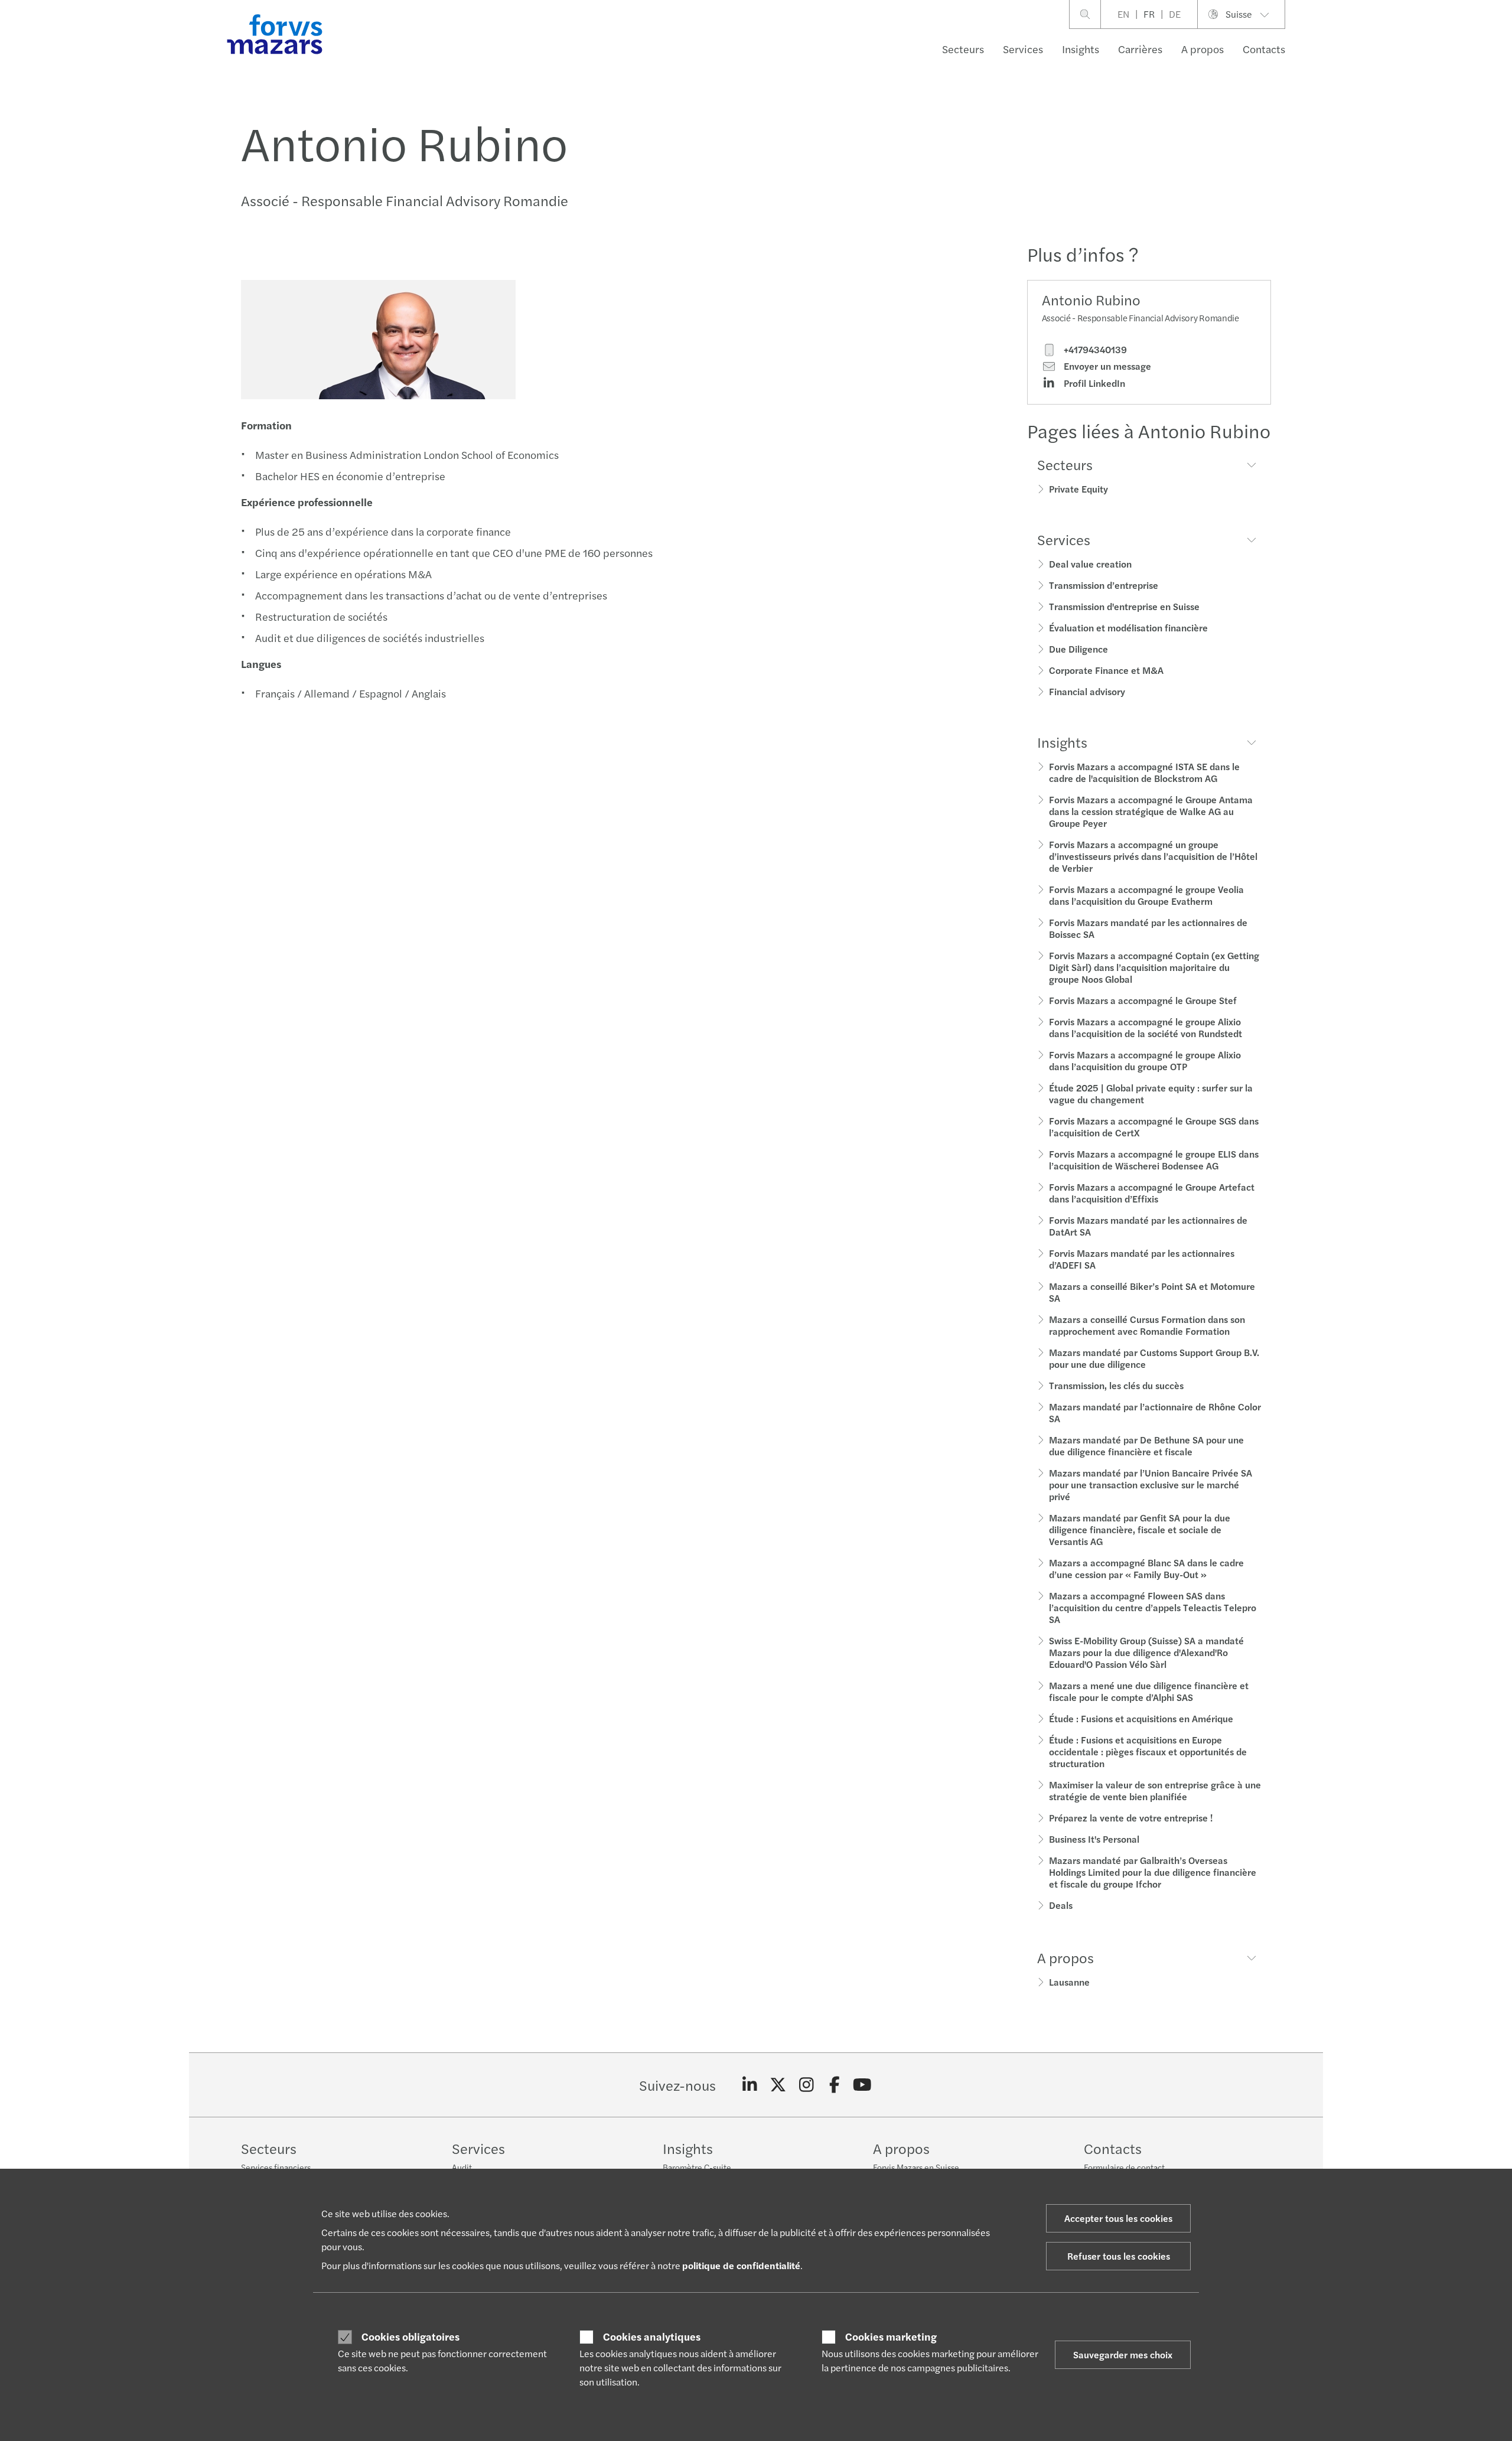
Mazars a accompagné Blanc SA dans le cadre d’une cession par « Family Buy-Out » (1146, 1568)
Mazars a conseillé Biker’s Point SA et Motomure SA (1152, 1292)
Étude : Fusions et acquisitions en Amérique (1141, 1718)
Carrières (1140, 49)
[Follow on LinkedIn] (750, 2085)
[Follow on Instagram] (806, 2085)
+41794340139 (1094, 350)
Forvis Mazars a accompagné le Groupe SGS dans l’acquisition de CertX (1154, 1127)
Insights (1081, 49)
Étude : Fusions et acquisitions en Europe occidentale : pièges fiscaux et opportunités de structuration (1148, 1751)
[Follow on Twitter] (778, 2085)
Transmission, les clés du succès (1116, 1385)
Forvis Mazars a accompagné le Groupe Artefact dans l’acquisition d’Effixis (1152, 1193)
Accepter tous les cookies (1118, 2218)
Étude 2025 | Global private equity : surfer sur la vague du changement (1151, 1094)
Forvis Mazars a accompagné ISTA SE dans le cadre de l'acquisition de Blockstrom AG (1144, 772)
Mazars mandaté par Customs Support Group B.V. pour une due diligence (1154, 1358)
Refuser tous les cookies (1119, 2256)
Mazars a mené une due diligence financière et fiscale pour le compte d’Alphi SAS (1149, 1691)
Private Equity (1078, 489)
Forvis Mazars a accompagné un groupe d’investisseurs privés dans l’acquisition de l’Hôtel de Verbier (1153, 856)
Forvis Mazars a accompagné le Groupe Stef (1143, 1000)
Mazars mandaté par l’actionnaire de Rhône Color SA (1155, 1412)
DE (1175, 14)
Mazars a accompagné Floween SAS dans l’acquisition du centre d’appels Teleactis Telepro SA (1153, 1607)
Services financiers (276, 2167)
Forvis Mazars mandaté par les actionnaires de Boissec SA (1148, 928)
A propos (1203, 49)
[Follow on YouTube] (863, 2085)
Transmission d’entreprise (1104, 585)
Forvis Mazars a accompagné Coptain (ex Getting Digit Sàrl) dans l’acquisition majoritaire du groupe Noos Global (1154, 967)
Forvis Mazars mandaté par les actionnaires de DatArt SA (1148, 1226)
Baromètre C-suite (697, 2167)
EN (1123, 14)
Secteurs (963, 49)
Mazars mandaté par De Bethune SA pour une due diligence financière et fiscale (1146, 1446)
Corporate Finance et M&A (1106, 670)
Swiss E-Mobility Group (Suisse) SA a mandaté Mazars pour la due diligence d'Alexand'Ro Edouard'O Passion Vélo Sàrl (1146, 1652)
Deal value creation (1090, 564)
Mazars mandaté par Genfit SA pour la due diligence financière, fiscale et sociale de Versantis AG (1140, 1529)
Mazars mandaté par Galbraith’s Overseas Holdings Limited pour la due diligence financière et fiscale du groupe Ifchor (1153, 1872)
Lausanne (1069, 1982)
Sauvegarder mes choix (1123, 2354)
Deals (1061, 1905)
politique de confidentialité (741, 2265)
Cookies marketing (891, 2336)
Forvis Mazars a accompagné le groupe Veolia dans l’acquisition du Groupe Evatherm (1146, 895)
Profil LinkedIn (1093, 383)
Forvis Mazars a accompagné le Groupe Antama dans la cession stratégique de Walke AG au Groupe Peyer (1151, 811)
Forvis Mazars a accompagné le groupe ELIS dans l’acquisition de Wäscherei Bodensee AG (1154, 1160)
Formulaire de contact (1124, 2167)
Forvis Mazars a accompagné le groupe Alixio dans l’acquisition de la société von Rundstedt (1146, 1027)
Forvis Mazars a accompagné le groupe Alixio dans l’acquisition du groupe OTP (1145, 1060)
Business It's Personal (1094, 1839)
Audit (462, 2167)
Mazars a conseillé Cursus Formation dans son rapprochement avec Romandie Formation (1147, 1325)
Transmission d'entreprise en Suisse (1124, 606)
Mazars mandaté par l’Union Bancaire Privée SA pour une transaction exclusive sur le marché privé (1151, 1485)
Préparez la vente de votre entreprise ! (1131, 1818)
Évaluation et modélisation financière (1128, 628)
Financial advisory (1087, 691)
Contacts (1264, 49)
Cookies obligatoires (410, 2336)
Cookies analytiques (652, 2336)
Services (1023, 49)
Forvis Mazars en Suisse (916, 2167)
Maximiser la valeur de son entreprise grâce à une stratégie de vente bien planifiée (1155, 1790)
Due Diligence (1078, 649)
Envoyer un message (1106, 366)
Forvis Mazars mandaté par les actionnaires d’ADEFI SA (1142, 1259)
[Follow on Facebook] (834, 2085)
